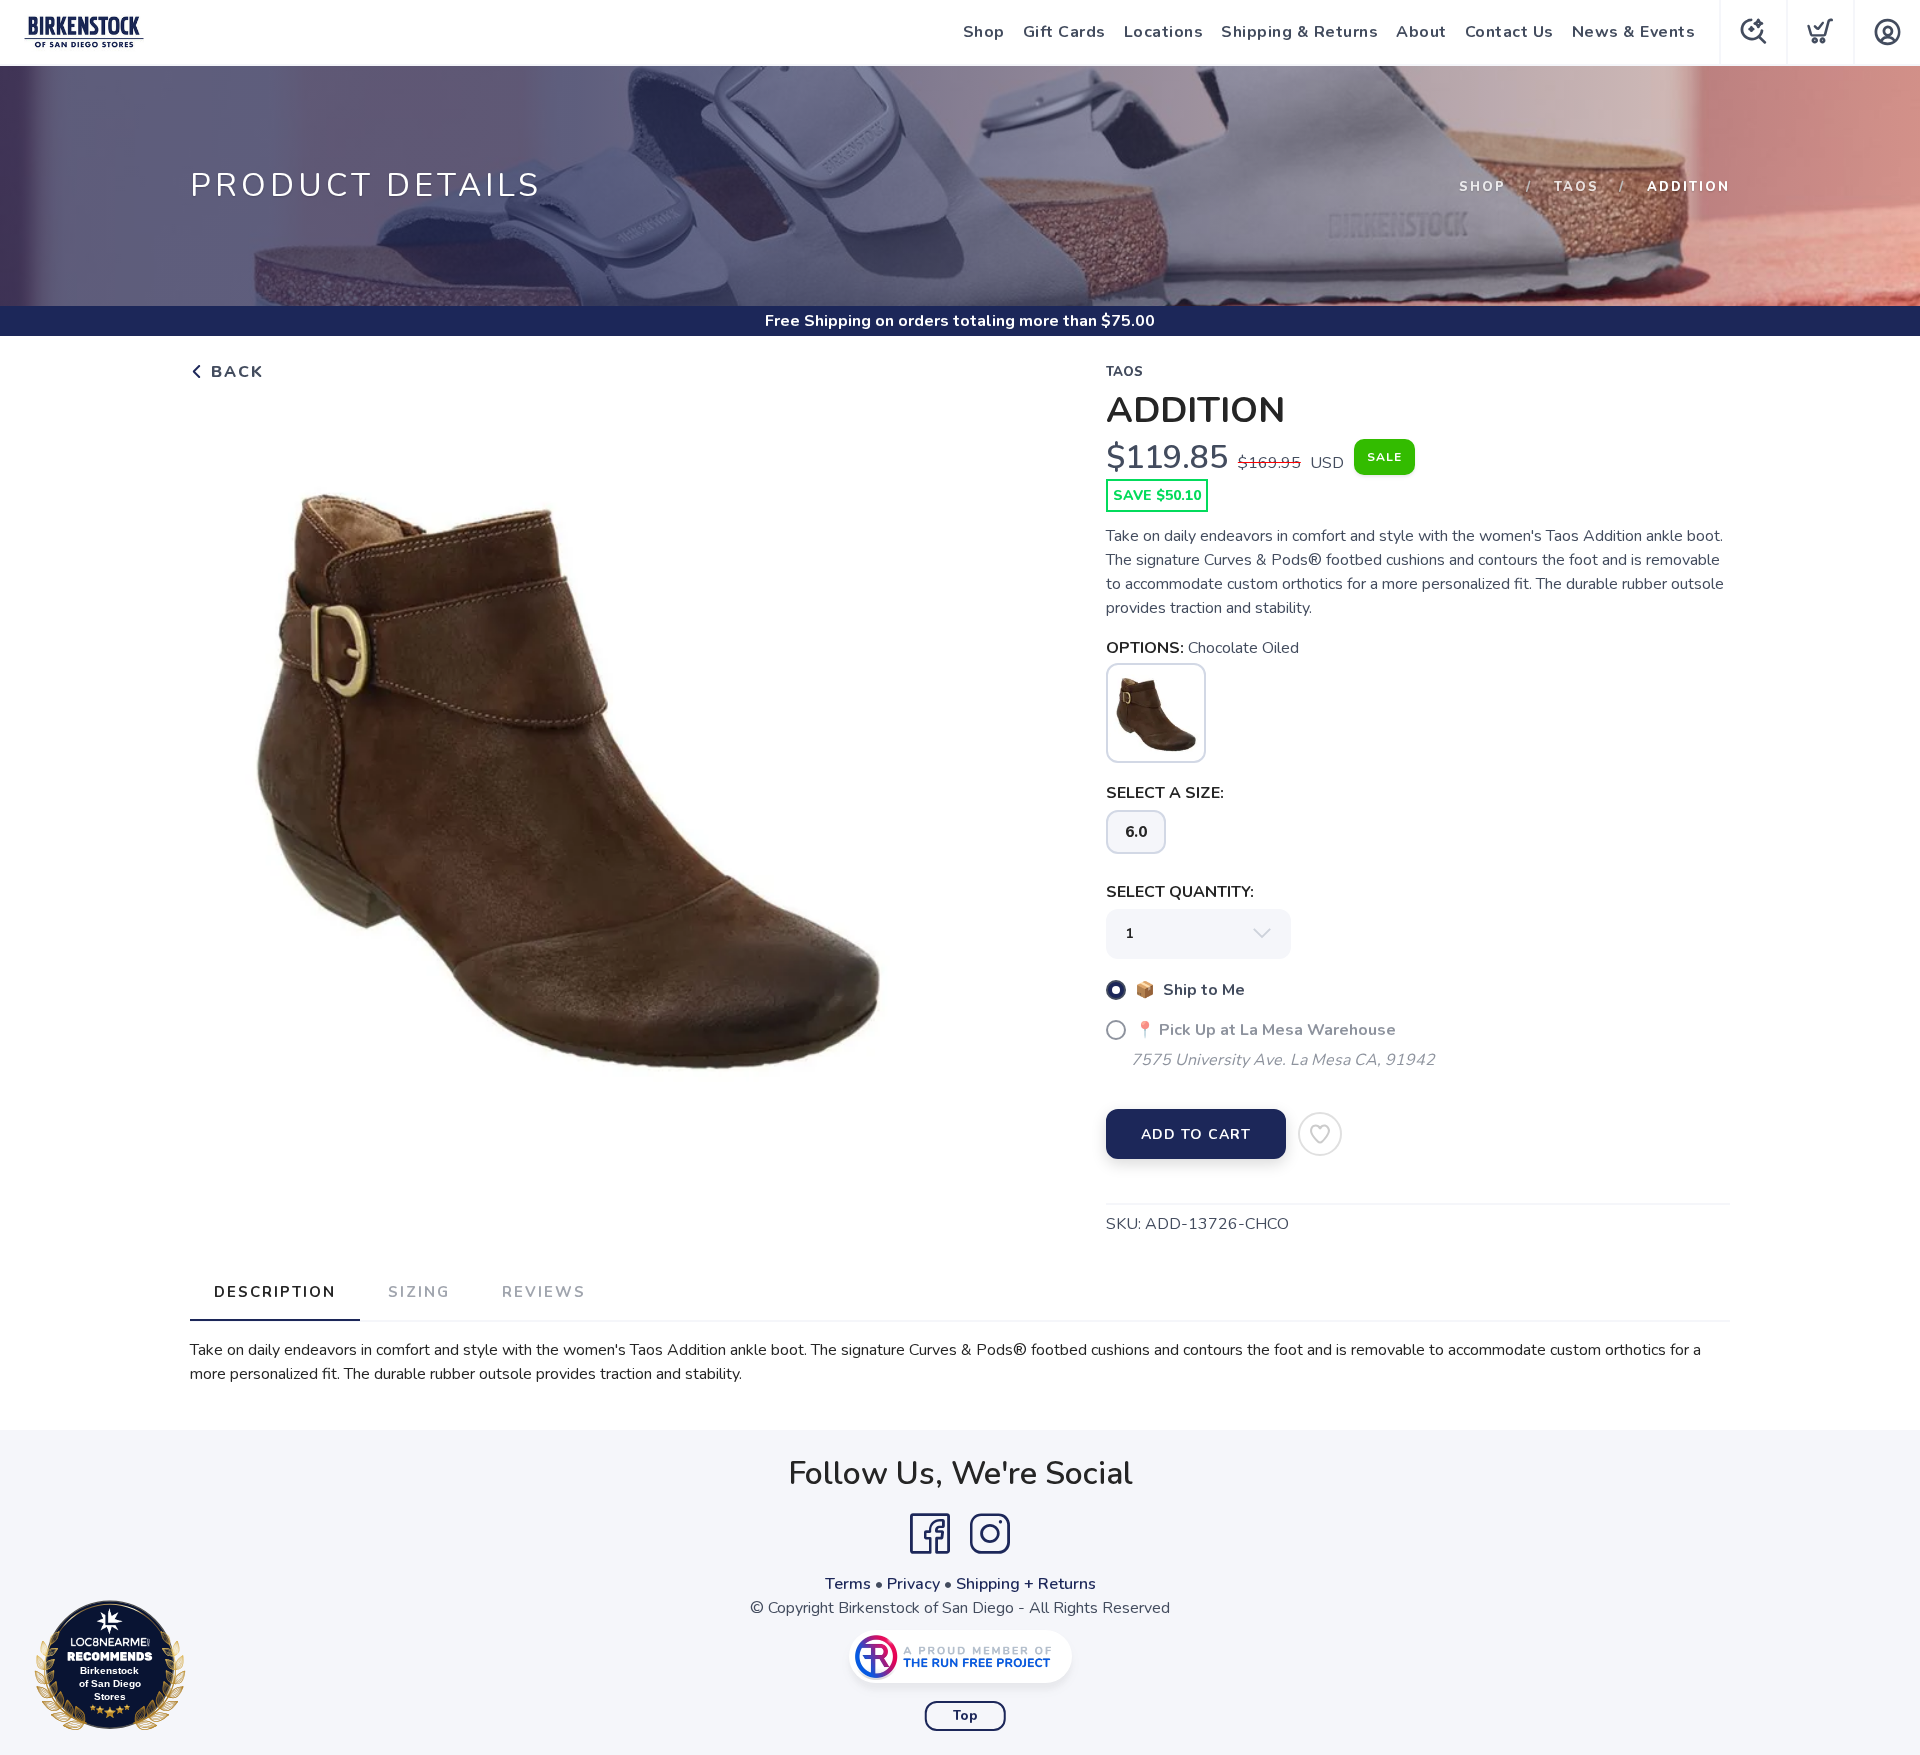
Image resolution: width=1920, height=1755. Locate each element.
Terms (848, 1584)
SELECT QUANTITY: (1180, 892)
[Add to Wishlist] (1320, 1134)
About (1421, 32)
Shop (984, 32)
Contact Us (1509, 32)
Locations (1164, 32)
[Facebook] (930, 1534)
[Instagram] (990, 1534)
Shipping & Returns (1299, 32)
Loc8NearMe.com (197, 1670)
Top (965, 1716)
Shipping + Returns (1026, 1584)
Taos (1576, 187)
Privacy (913, 1584)
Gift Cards (1064, 32)
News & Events (1634, 32)
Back (234, 372)
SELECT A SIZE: (1165, 793)
